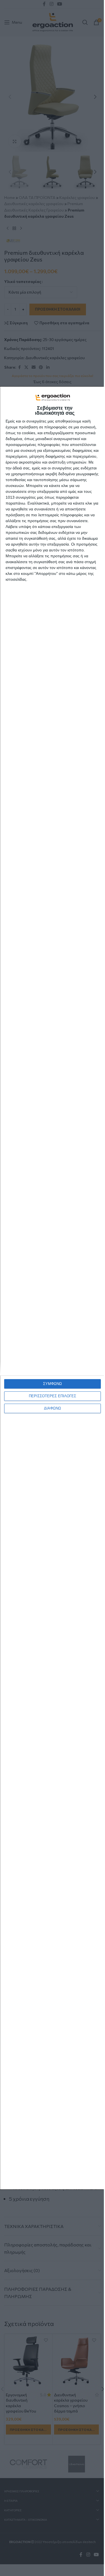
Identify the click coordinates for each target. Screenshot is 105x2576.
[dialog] (53, 1288)
